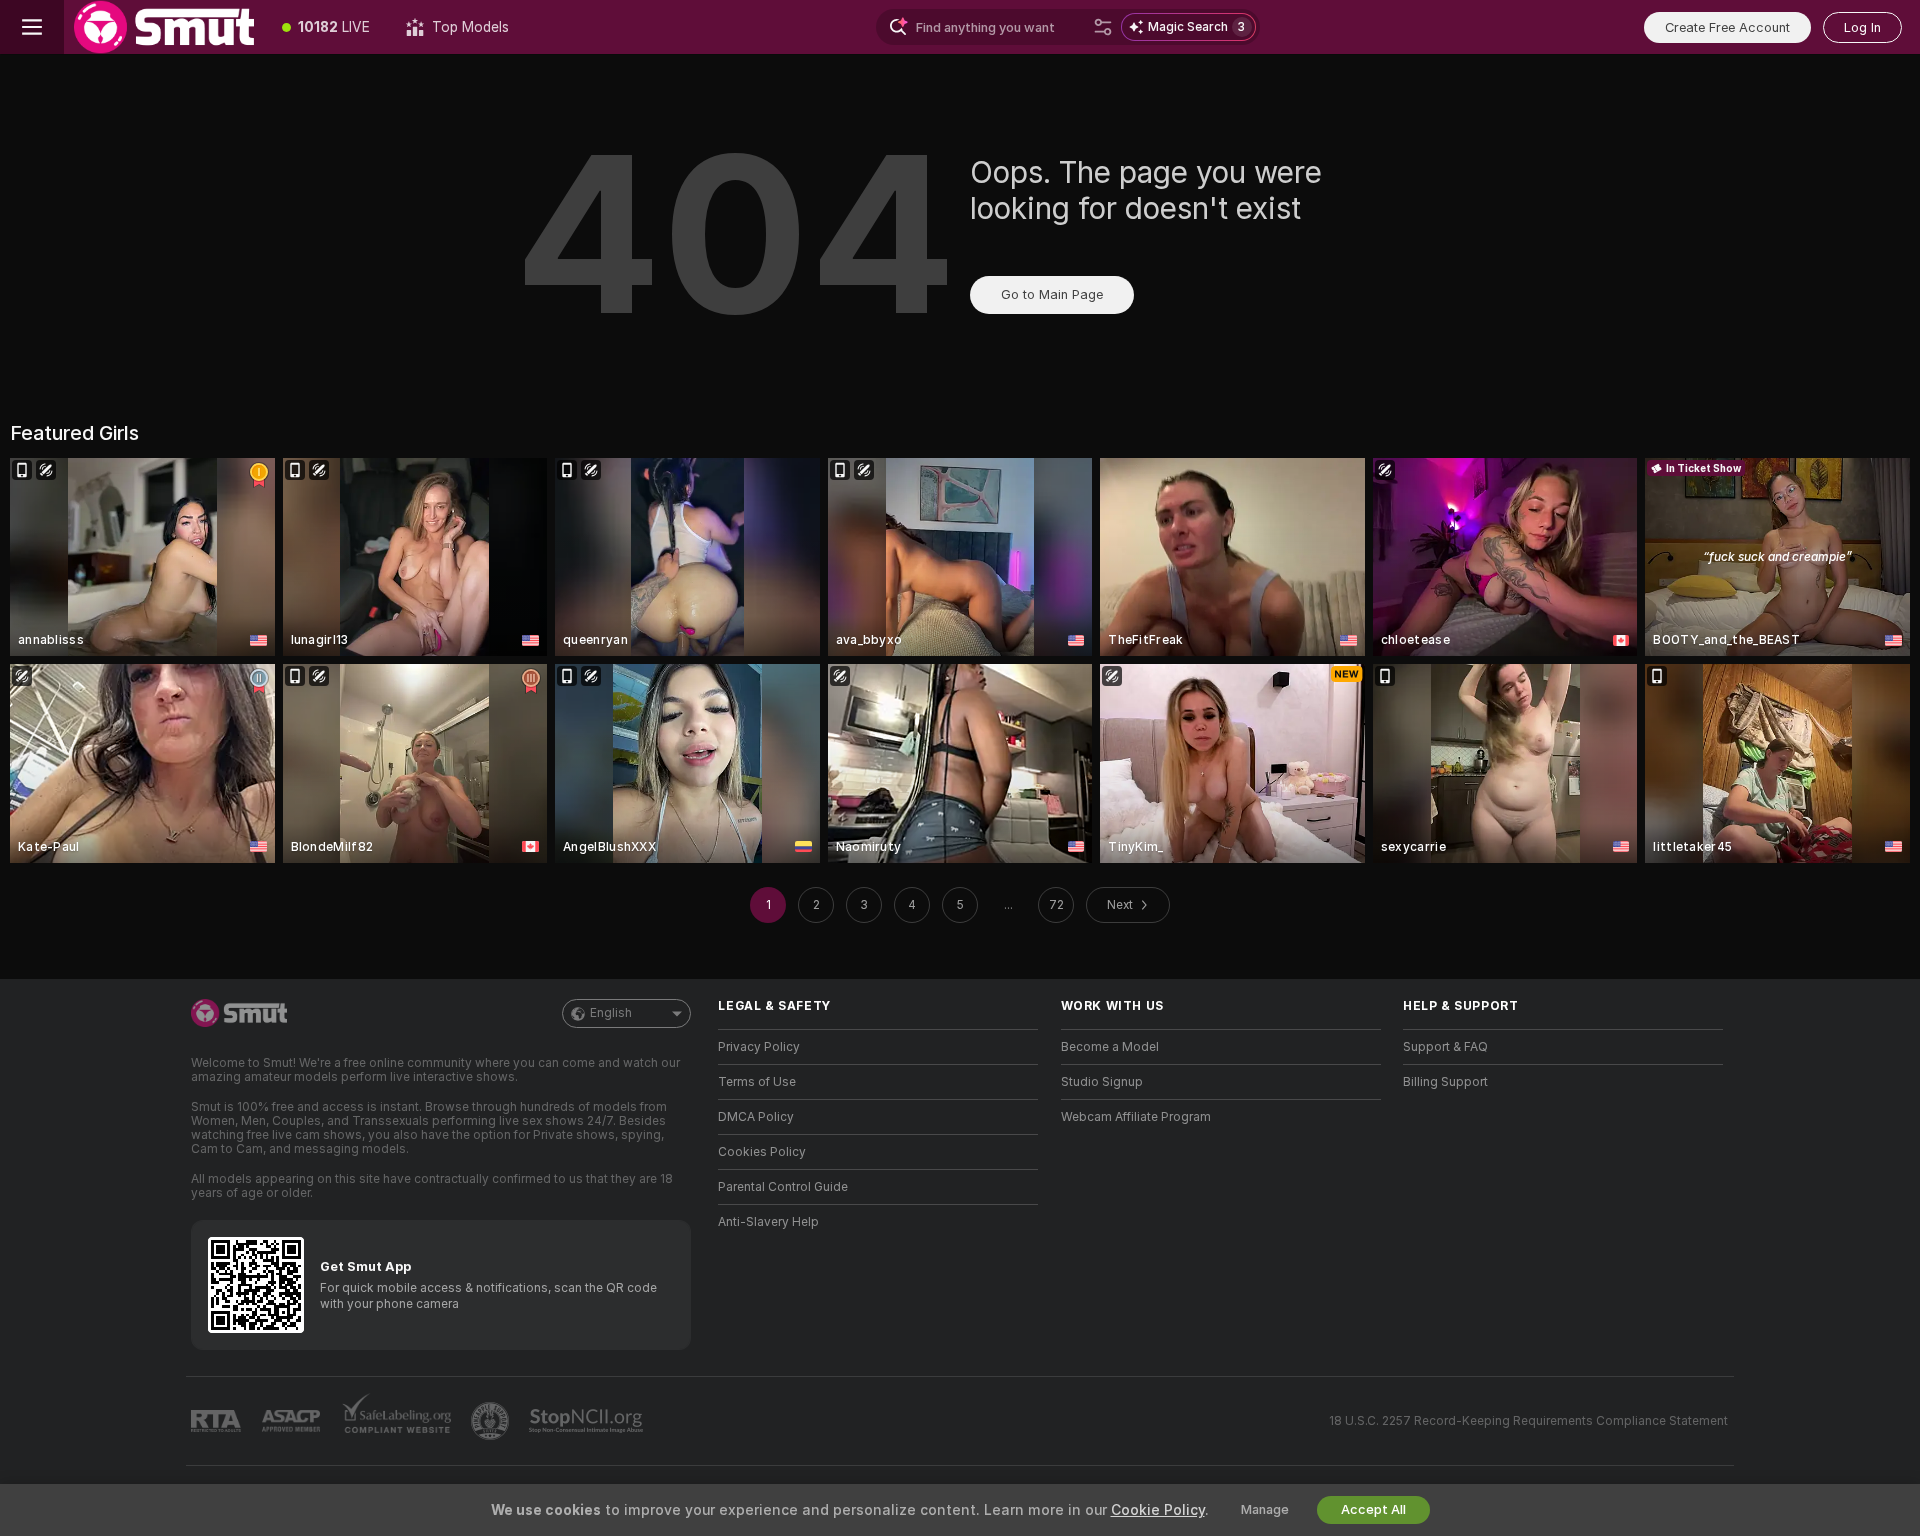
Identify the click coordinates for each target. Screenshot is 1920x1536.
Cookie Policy (1158, 1510)
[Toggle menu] (32, 27)
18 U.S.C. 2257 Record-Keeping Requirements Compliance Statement (1528, 1421)
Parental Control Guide (783, 1187)
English (611, 1013)
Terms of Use (757, 1082)
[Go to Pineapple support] (492, 1421)
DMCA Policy (756, 1117)
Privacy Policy (759, 1047)
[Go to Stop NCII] (588, 1421)
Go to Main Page (1052, 294)
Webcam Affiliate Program (1136, 1117)
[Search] (1103, 27)
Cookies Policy (762, 1152)
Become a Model (1110, 1047)
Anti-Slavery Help (768, 1222)
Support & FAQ (1445, 1047)
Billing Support (1445, 1082)
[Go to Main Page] (164, 27)
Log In (1862, 27)
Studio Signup (1102, 1082)
